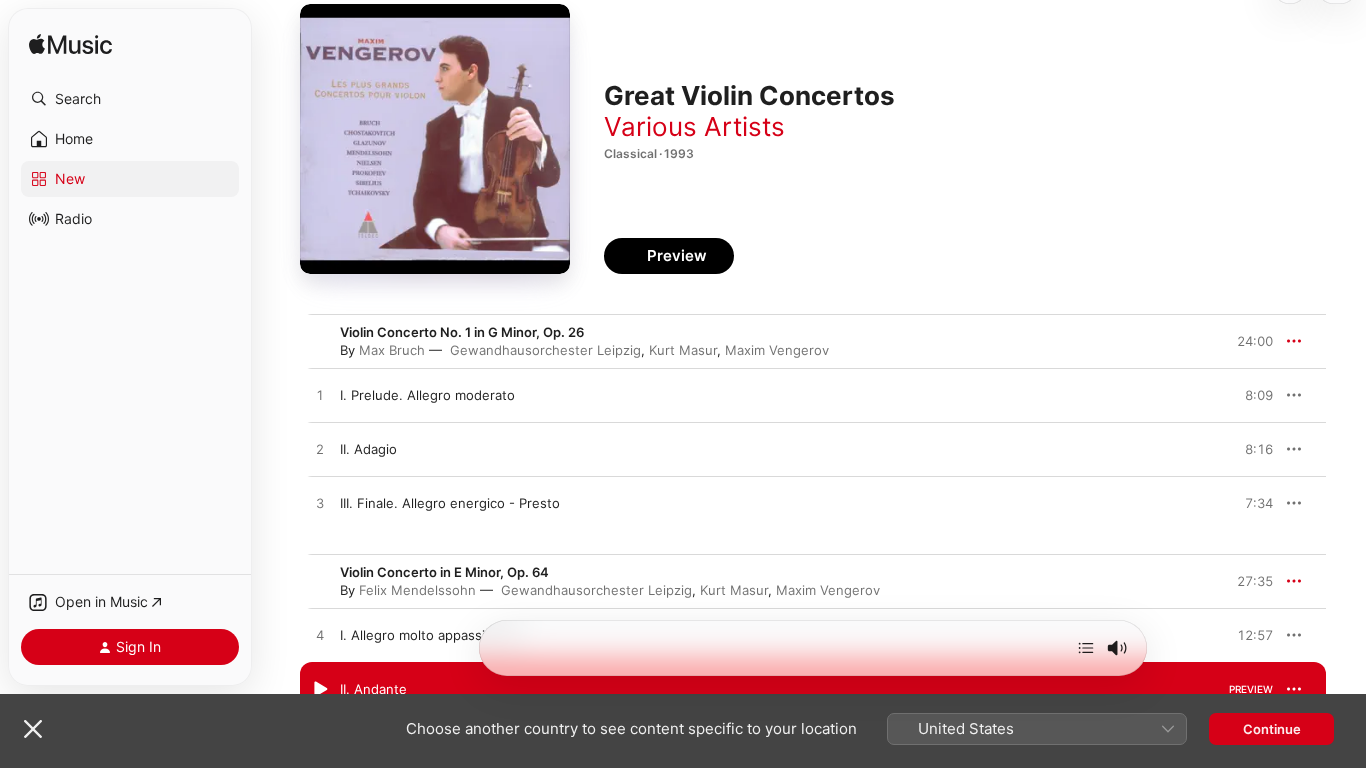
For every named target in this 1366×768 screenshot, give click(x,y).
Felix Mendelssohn (417, 590)
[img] (70, 45)
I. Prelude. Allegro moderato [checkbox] (427, 395)
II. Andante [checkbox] (373, 689)
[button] (130, 99)
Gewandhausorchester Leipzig (545, 350)
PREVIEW (1251, 395)
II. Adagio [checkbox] (368, 449)
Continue (1272, 729)
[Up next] (1086, 648)
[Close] (33, 729)
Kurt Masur (683, 350)
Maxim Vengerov (777, 350)
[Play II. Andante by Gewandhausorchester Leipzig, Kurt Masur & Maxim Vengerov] (320, 690)
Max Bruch (392, 350)
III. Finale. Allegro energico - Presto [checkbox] (450, 503)
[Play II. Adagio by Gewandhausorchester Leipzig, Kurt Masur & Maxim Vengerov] (320, 450)
